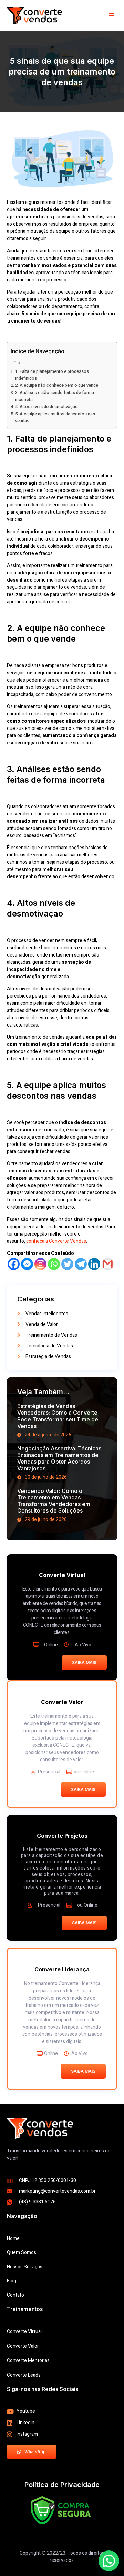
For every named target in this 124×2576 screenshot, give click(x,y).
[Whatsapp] (54, 1264)
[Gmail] (108, 1264)
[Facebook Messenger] (27, 1264)
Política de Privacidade (62, 2485)
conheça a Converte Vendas (56, 1241)
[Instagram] (40, 1264)
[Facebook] (14, 1264)
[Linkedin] (94, 1264)
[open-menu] (113, 16)
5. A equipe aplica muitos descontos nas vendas (55, 417)
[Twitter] (67, 1264)
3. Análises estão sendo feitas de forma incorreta (55, 396)
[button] (109, 2561)
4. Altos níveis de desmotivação (46, 407)
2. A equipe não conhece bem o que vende (57, 385)
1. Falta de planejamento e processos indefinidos (52, 375)
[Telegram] (81, 1264)
